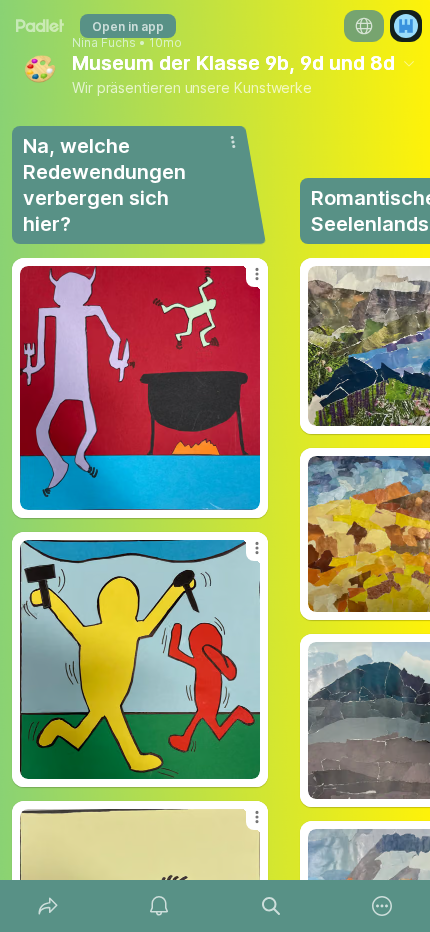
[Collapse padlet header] (409, 63)
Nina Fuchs (104, 43)
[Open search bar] (271, 906)
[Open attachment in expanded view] (140, 388)
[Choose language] (364, 26)
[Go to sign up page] (406, 26)
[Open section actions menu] (233, 142)
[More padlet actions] (383, 906)
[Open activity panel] (160, 906)
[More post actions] (244, 282)
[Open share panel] (48, 906)
